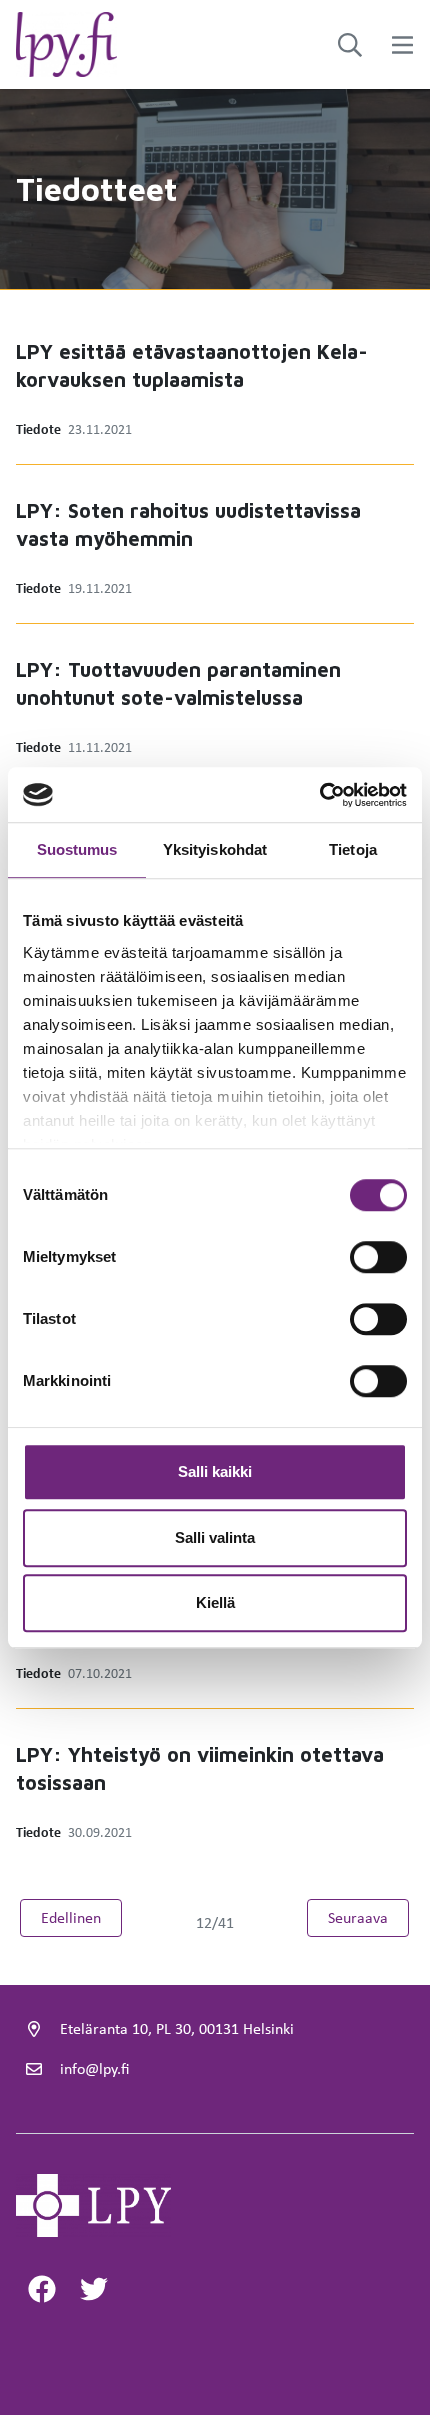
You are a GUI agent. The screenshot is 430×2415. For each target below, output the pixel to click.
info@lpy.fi (94, 2068)
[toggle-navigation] (402, 45)
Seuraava (368, 1917)
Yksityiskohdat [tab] (215, 849)
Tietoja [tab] (353, 849)
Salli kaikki (215, 1471)
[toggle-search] (350, 45)
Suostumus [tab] (77, 849)
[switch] (378, 1257)
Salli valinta (215, 1537)
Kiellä (215, 1602)
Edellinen (81, 1917)
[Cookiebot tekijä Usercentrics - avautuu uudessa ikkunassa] (319, 795)
